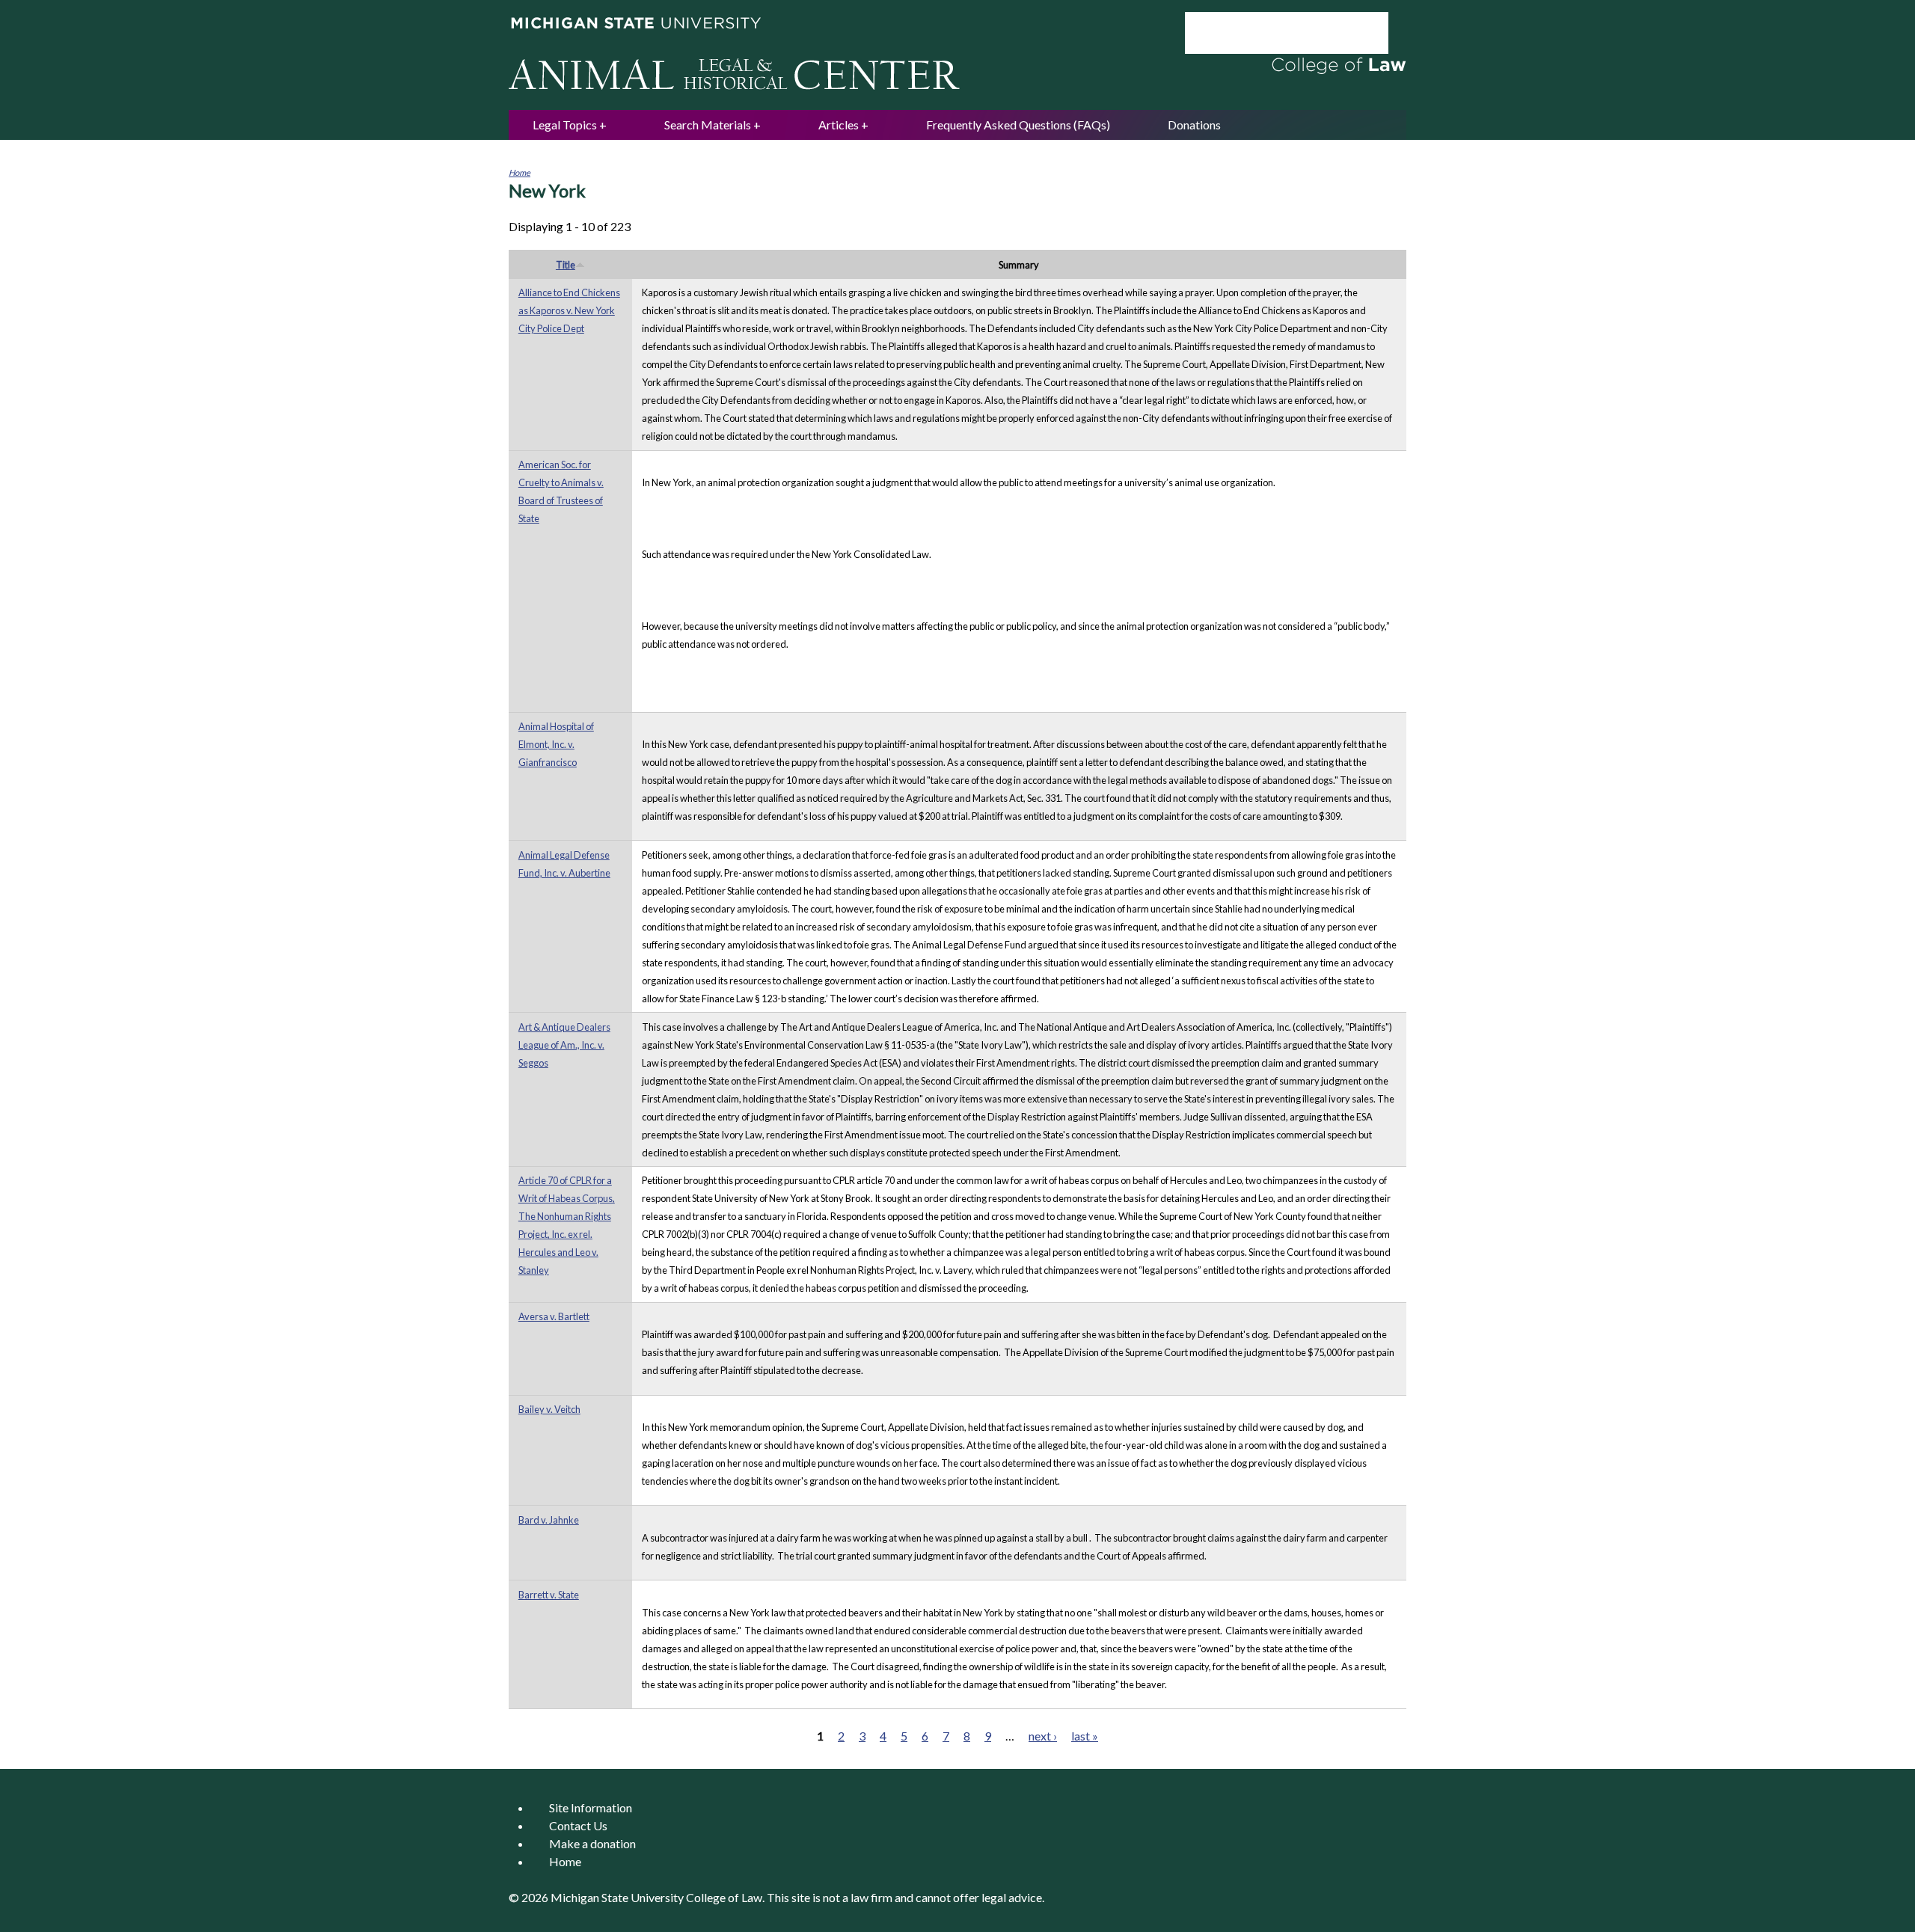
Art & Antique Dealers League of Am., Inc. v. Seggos (564, 1045)
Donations (1194, 125)
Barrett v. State (549, 1595)
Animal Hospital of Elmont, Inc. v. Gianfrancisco (556, 744)
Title (566, 265)
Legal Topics (565, 125)
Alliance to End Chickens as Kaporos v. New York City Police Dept (569, 310)
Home (520, 172)
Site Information (591, 1807)
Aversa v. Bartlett (554, 1316)
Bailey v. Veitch (549, 1409)
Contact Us (578, 1825)
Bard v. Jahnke (549, 1520)
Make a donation (592, 1843)
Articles (839, 125)
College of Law (724, 1897)
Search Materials (708, 125)
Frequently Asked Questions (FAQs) (1018, 125)
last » (1085, 1736)
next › (1043, 1736)
